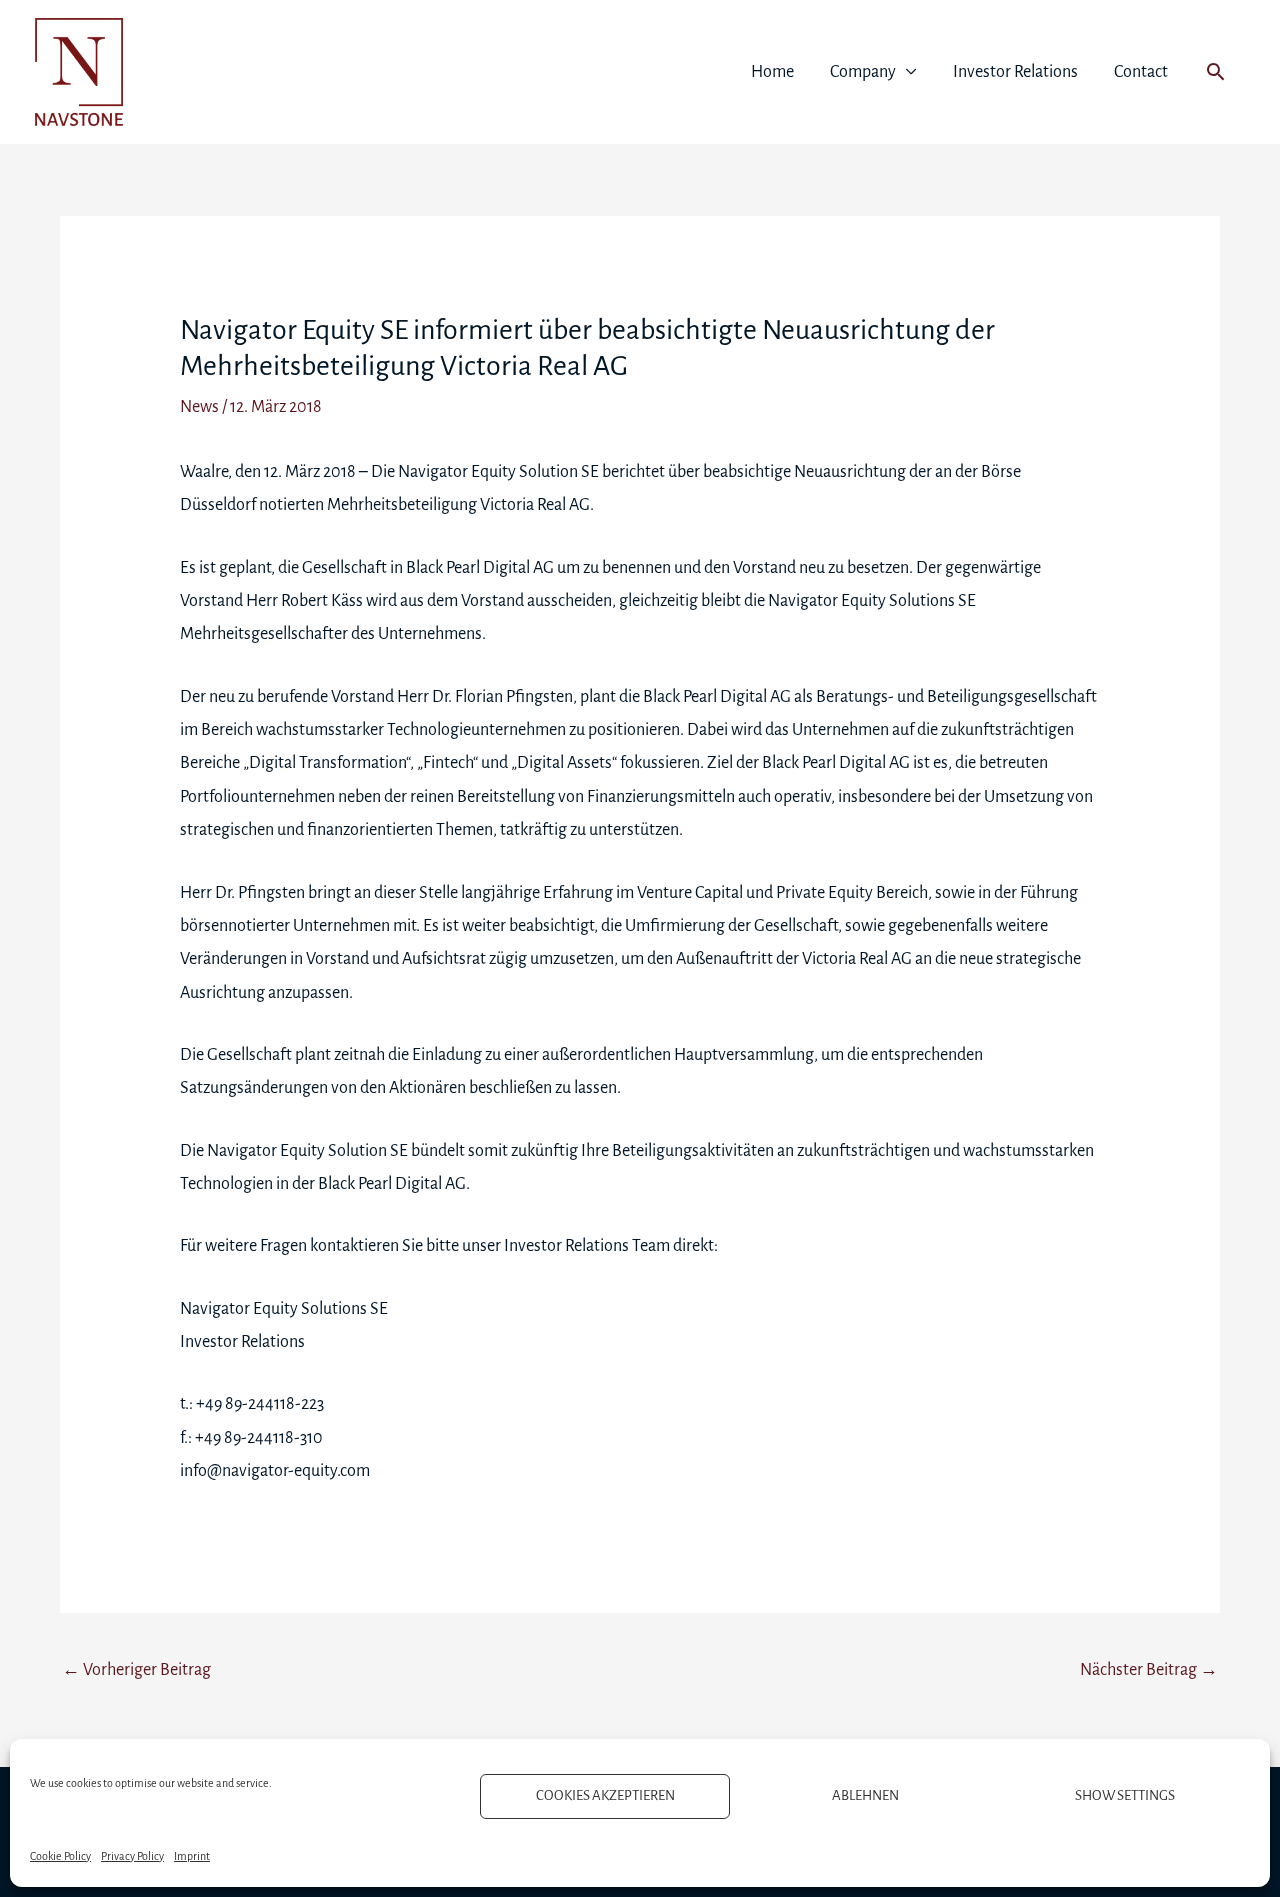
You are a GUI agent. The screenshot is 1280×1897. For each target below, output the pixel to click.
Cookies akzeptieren (605, 1795)
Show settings (1125, 1795)
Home (772, 72)
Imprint (192, 1856)
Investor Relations (1015, 72)
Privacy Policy (132, 1856)
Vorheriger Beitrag (136, 1670)
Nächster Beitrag (1149, 1670)
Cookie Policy (60, 1856)
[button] (1215, 71)
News (199, 407)
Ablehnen (865, 1795)
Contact (1141, 72)
